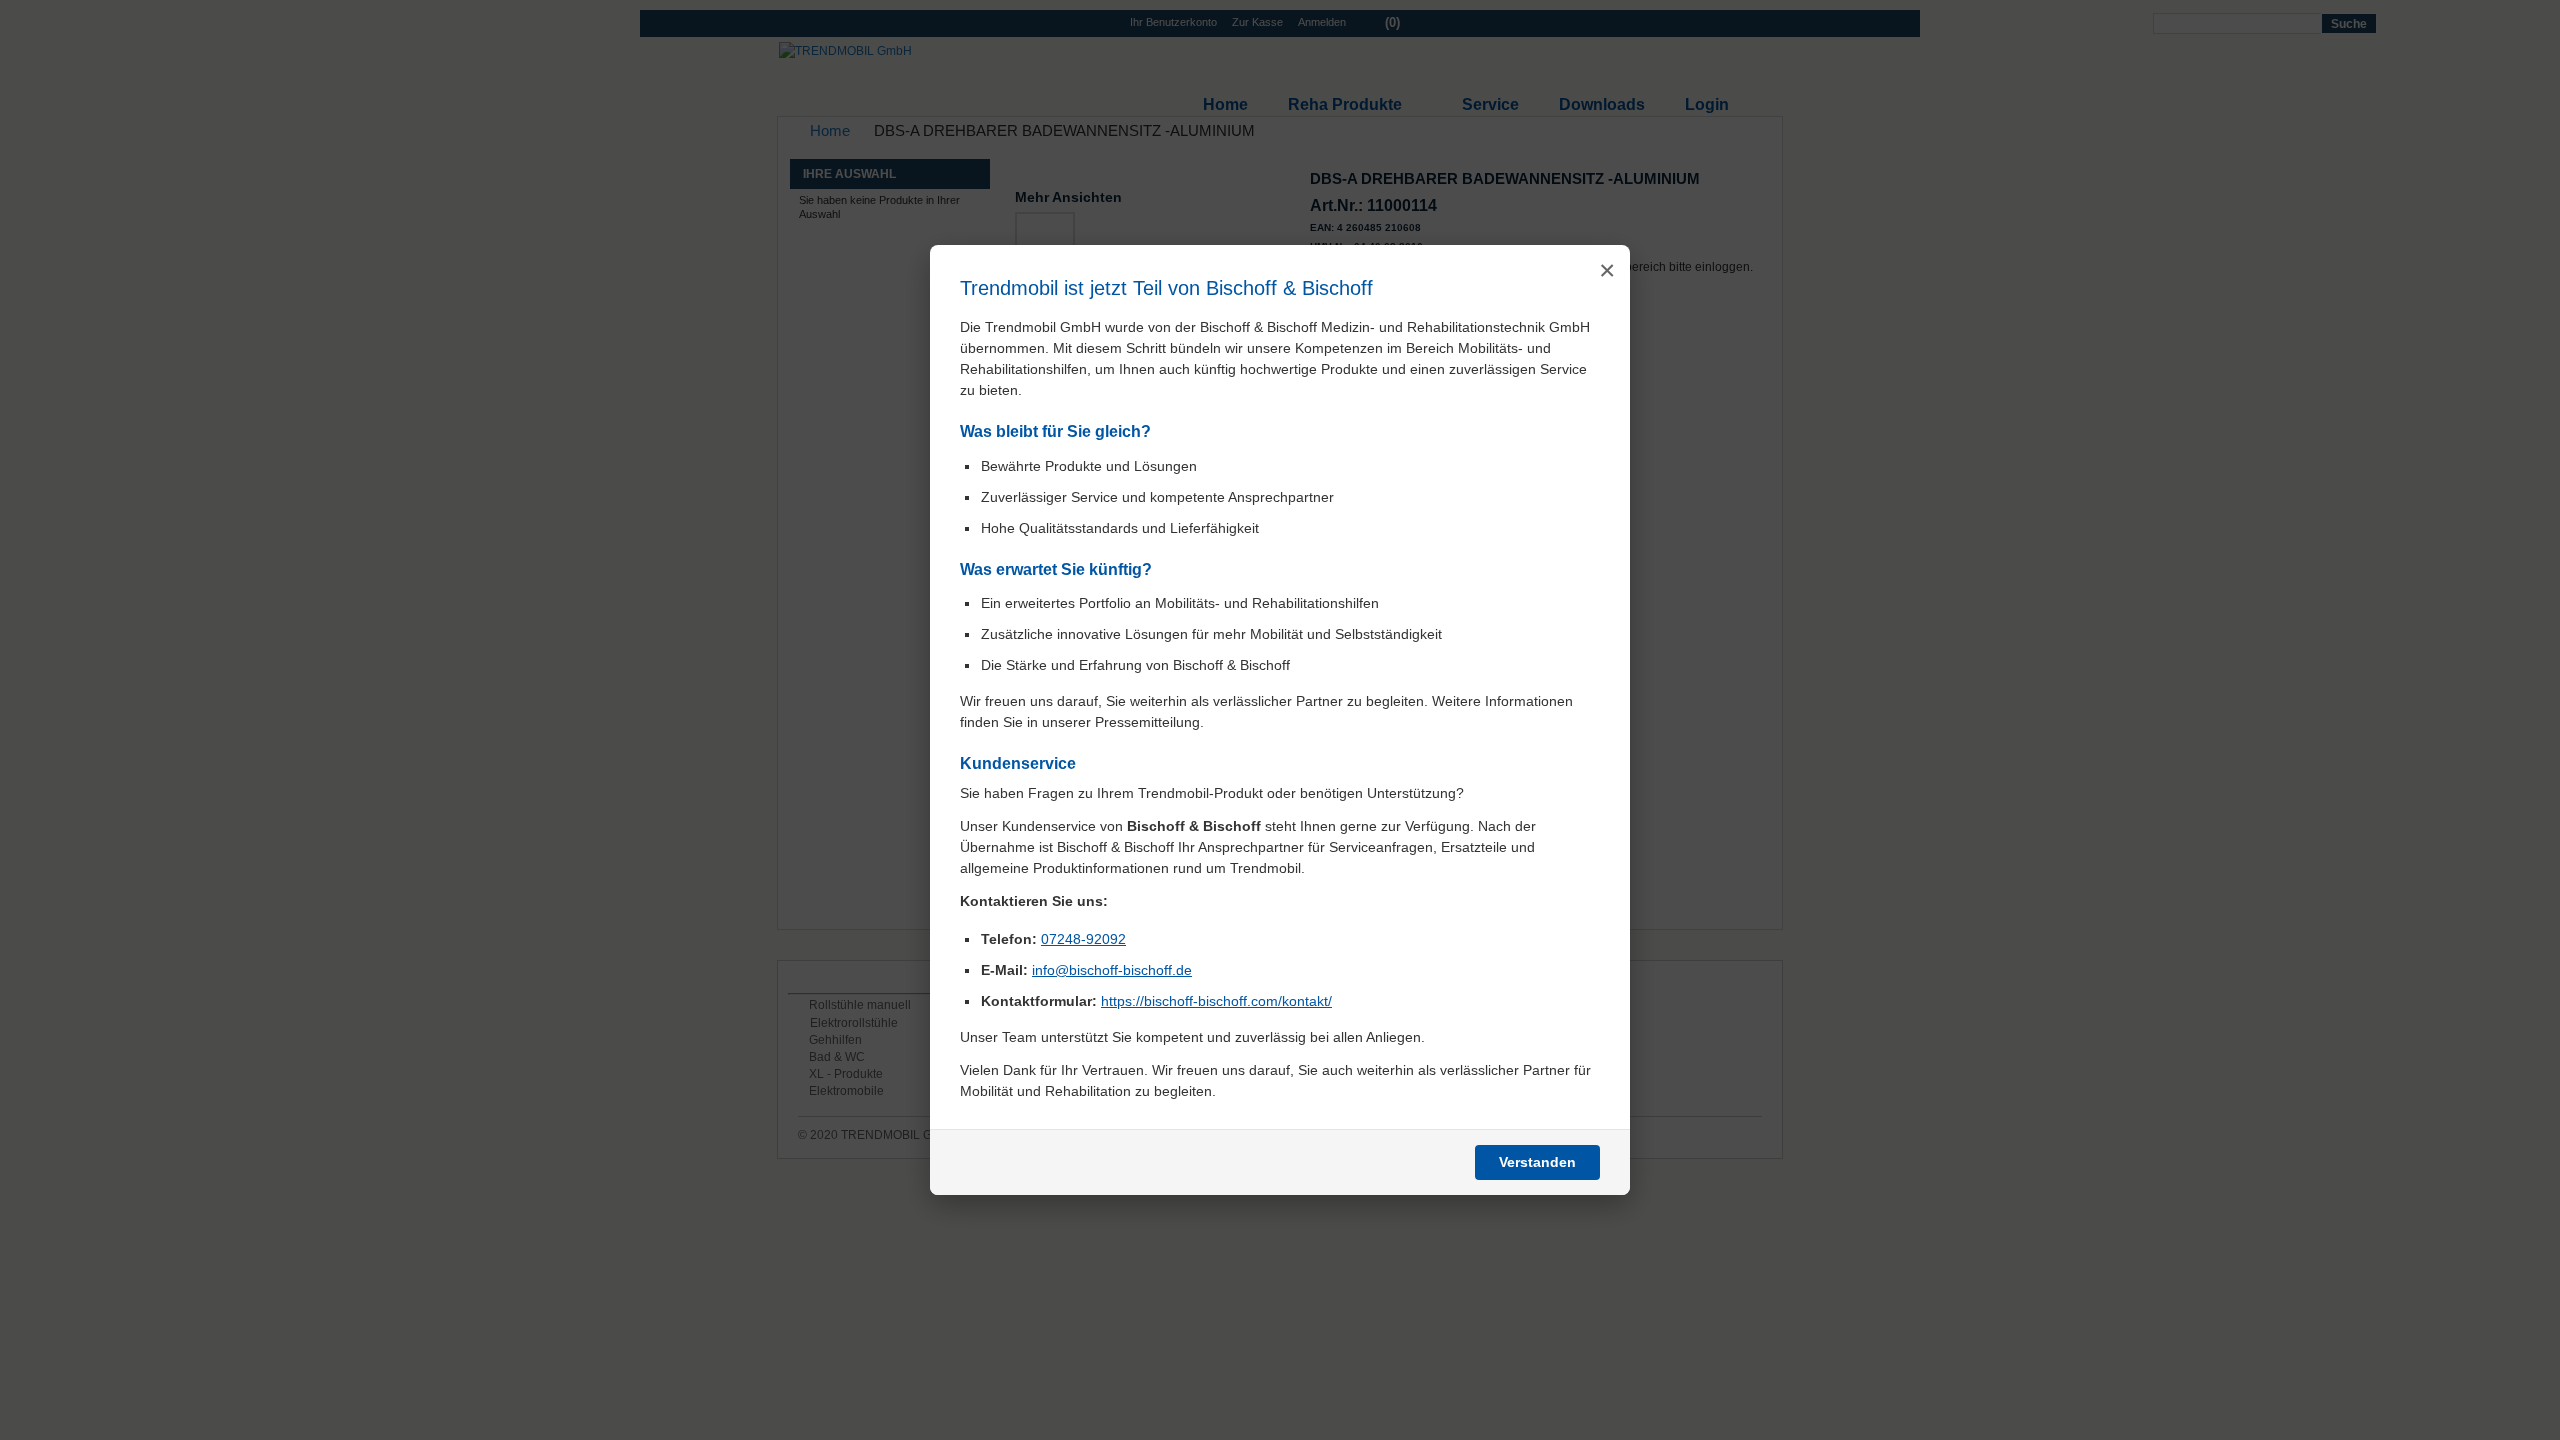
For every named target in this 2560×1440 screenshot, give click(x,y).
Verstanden (1537, 1162)
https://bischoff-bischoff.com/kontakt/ (1216, 1001)
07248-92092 (1083, 939)
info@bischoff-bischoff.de (1112, 970)
